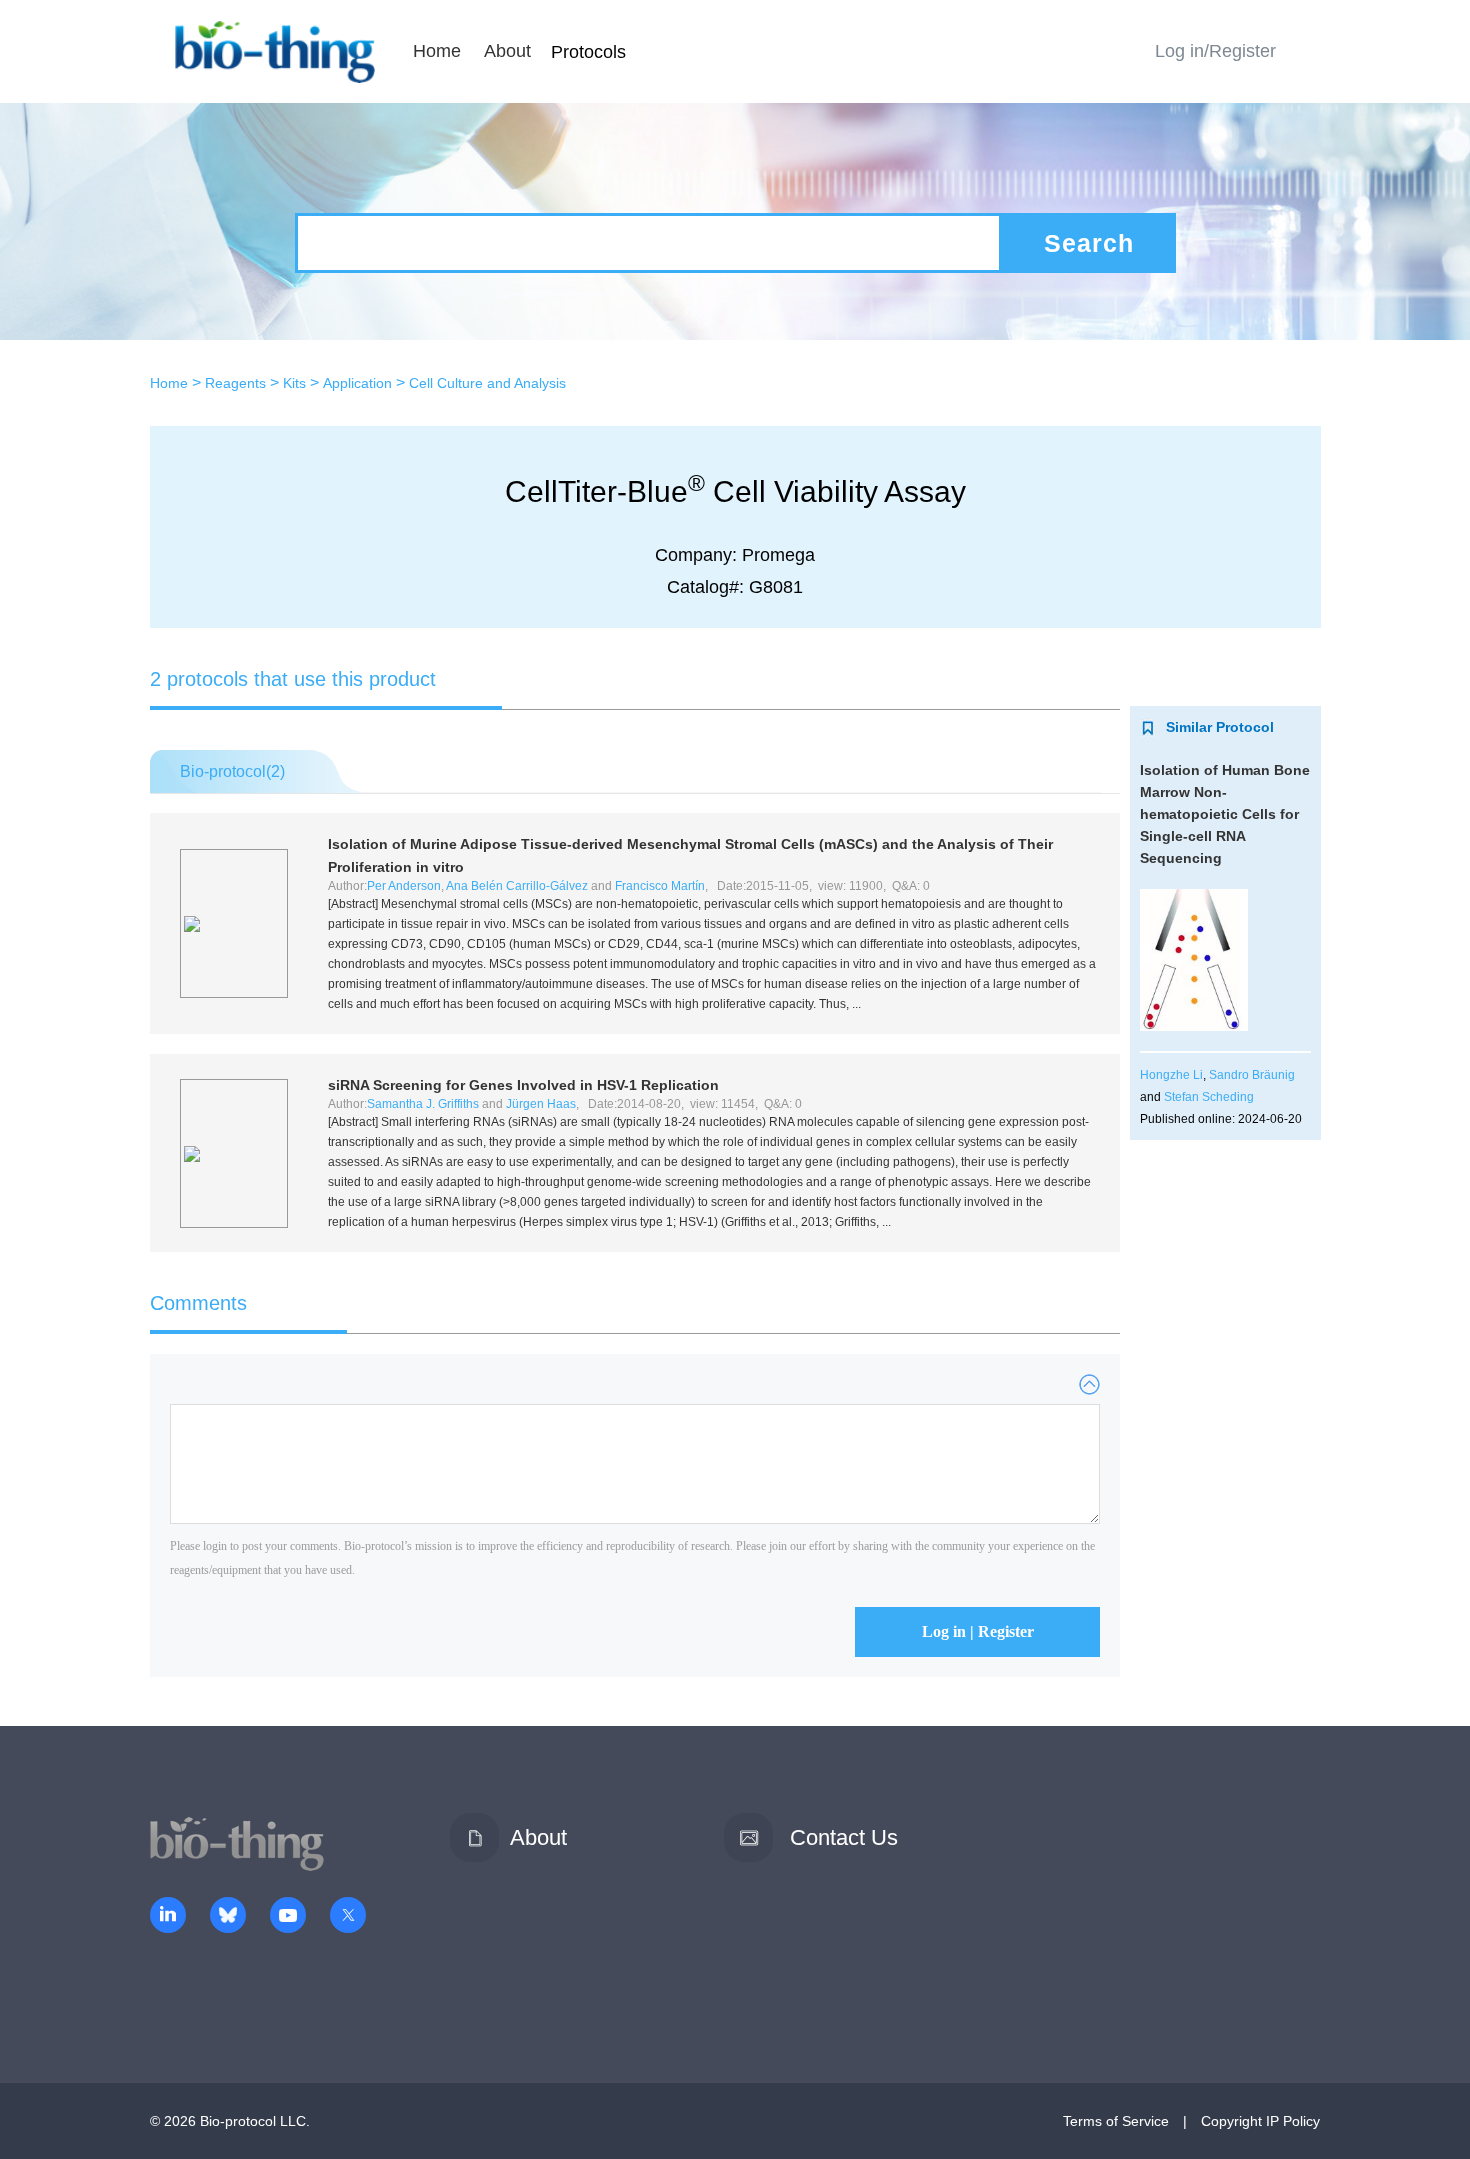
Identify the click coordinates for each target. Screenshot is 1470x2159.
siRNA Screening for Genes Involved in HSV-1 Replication (523, 1085)
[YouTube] (288, 1917)
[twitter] (348, 1917)
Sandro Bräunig (1252, 1075)
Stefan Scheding (1209, 1097)
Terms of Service (1116, 2121)
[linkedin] (168, 1917)
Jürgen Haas (541, 1104)
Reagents (235, 383)
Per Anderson (404, 886)
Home (437, 51)
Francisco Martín (660, 886)
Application (357, 383)
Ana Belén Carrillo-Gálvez (517, 886)
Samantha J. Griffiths (423, 1104)
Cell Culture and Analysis (487, 383)
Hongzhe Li (1171, 1075)
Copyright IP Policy (1260, 2121)
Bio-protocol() (232, 771)
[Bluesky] (228, 1917)
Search (1089, 243)
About (507, 51)
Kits (294, 383)
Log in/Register (1215, 51)
